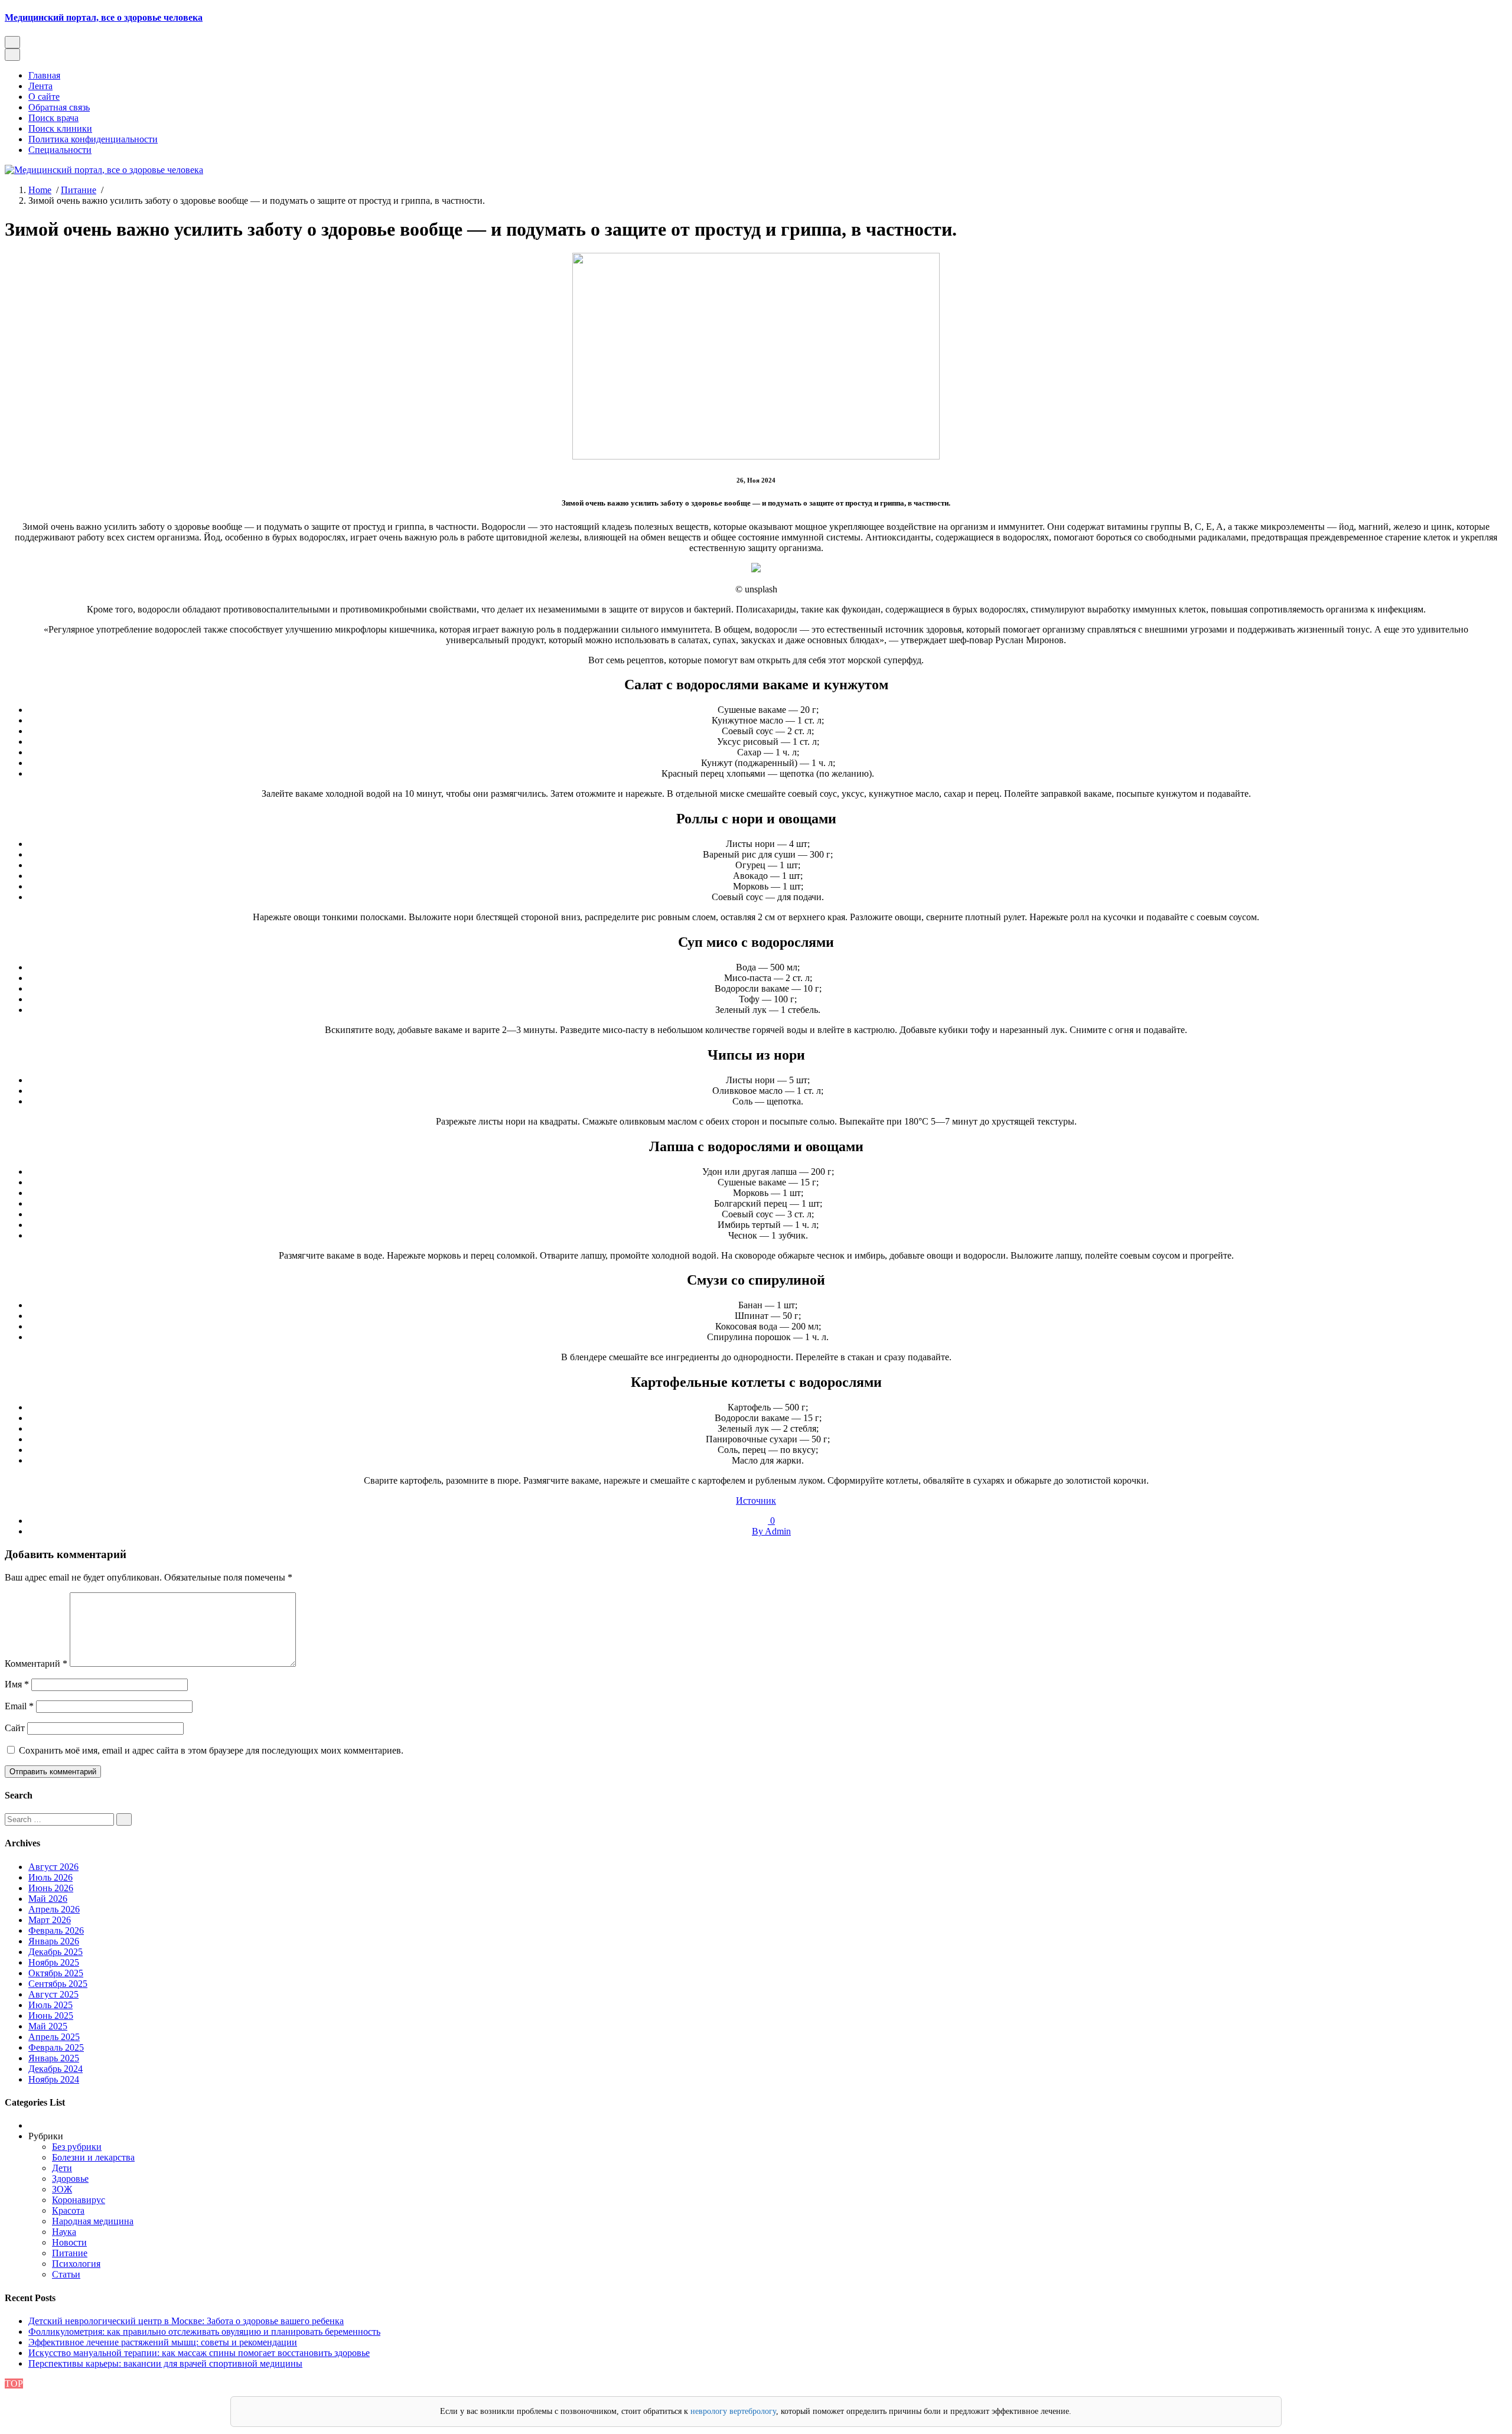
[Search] (124, 1819)
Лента (40, 86)
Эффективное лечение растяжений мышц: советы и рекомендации (163, 2342)
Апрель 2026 (54, 1909)
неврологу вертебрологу (733, 2411)
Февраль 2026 (56, 1930)
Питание (79, 190)
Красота (68, 2210)
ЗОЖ (62, 2189)
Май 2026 (48, 1899)
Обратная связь (59, 107)
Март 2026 (50, 1920)
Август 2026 (53, 1867)
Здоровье (70, 2179)
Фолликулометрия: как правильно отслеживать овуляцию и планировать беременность (204, 2332)
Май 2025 (48, 2026)
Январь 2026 (54, 1941)
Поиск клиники (60, 128)
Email (19, 1706)
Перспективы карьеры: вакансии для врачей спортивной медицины (165, 2363)
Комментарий (36, 1664)
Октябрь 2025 (56, 1973)
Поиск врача (53, 118)
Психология (76, 2264)
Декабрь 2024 (56, 2069)
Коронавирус (79, 2200)
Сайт (15, 1728)
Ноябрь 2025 (54, 1962)
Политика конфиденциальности (93, 139)
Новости (69, 2242)
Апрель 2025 (54, 2037)
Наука (64, 2232)
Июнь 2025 (51, 2016)
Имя (17, 1684)
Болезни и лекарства (93, 2157)
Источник (756, 1501)
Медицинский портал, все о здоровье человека (104, 17)
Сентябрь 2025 (58, 1984)
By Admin (771, 1531)
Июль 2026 (50, 1877)
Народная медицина (93, 2221)
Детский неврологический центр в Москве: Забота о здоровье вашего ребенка (186, 2321)
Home (40, 190)
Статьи (66, 2274)
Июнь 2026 (51, 1888)
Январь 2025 (54, 2058)
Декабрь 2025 (56, 1952)
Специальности (60, 150)
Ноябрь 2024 (54, 2079)
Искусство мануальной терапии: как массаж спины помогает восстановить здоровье (199, 2353)
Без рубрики (77, 2147)
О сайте (44, 97)
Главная (44, 75)
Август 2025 (53, 1994)
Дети (62, 2168)
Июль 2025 (50, 2005)
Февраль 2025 (56, 2047)
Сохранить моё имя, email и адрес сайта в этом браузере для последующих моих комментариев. (211, 1750)
